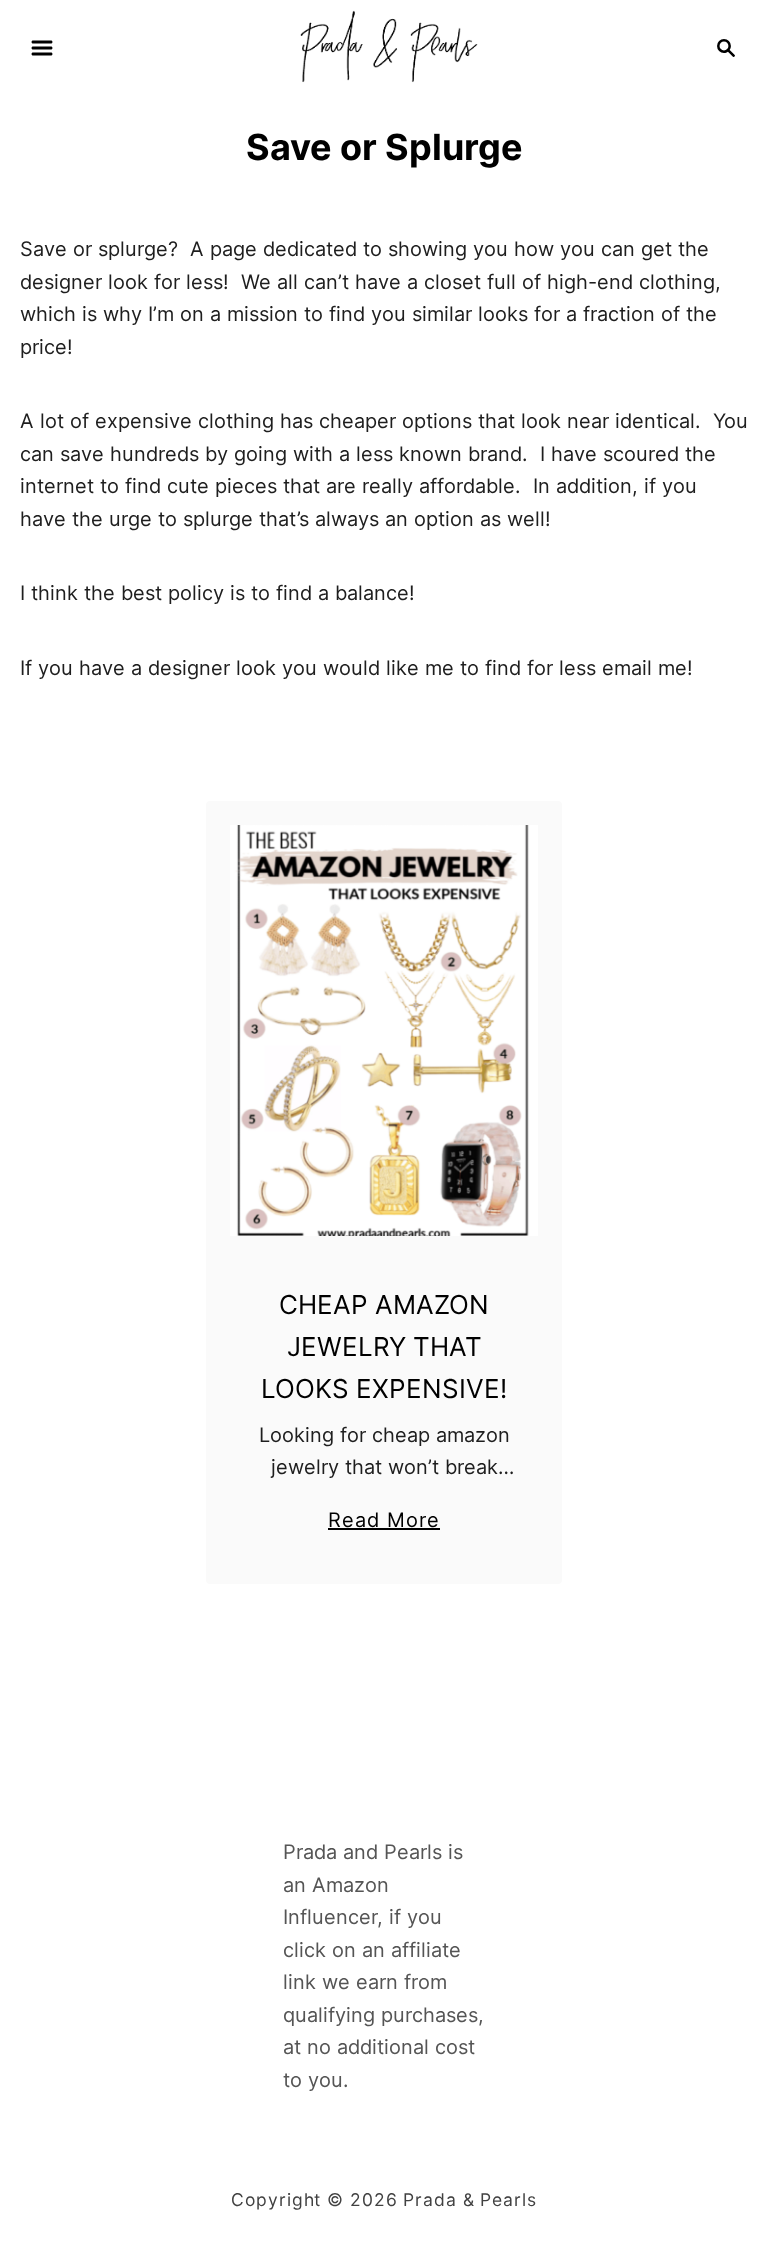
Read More (384, 1522)
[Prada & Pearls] (383, 46)
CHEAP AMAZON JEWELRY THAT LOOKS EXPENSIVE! (384, 1347)
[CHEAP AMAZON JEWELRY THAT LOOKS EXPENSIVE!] (384, 1030)
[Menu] (42, 48)
